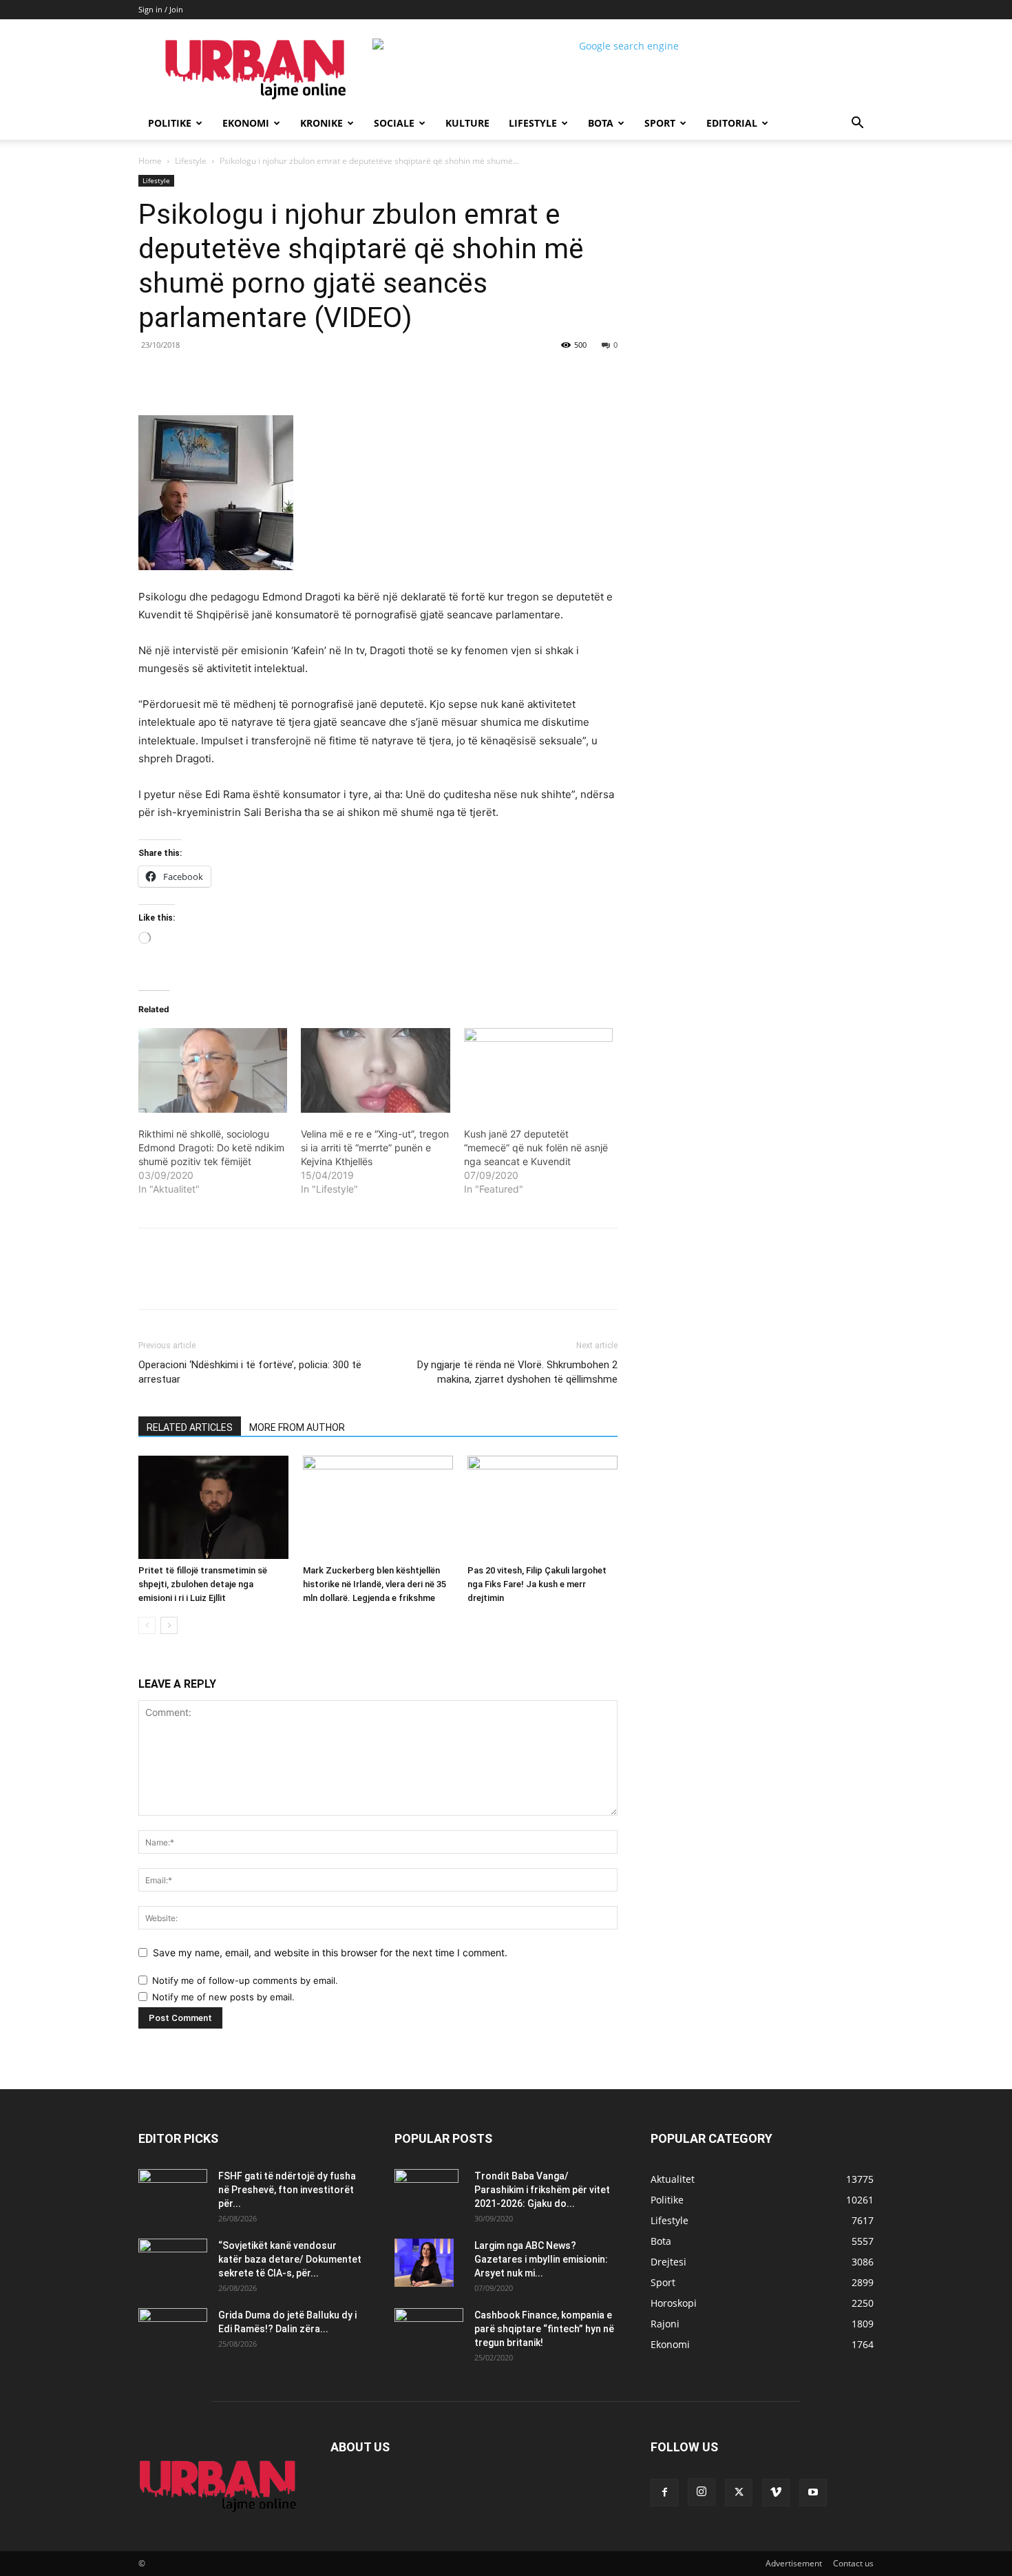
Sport (660, 123)
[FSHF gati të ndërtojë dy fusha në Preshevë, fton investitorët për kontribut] (173, 2193)
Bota (601, 123)
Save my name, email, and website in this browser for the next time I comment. (330, 1952)
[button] (857, 124)
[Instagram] (702, 2492)
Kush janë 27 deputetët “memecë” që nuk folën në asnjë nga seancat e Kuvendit (536, 1148)
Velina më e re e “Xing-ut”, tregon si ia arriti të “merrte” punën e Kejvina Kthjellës (375, 1148)
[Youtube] (813, 2493)
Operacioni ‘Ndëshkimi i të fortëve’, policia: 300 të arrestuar (250, 1372)
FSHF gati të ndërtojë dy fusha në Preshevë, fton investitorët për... (287, 2190)
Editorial (732, 123)
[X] (265, 376)
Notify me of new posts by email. (223, 1997)
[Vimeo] (776, 2493)
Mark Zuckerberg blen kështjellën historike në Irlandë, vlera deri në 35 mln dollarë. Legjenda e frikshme (375, 1584)
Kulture (467, 123)
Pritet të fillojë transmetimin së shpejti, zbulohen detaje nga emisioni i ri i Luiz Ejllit (203, 1584)
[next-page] (169, 1625)
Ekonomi (246, 123)
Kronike (321, 123)
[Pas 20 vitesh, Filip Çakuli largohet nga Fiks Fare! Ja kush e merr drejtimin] (542, 1507)
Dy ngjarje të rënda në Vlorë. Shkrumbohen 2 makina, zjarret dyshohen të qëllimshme (517, 1372)
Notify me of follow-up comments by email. (245, 1980)
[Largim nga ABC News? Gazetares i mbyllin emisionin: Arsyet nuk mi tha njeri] (424, 2263)
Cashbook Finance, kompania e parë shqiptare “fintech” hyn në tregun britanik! (544, 2329)
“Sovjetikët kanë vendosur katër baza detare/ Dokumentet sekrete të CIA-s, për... (290, 2259)
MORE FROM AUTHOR (297, 1427)
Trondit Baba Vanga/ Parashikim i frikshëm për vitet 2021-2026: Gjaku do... (542, 2190)
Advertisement (794, 2563)
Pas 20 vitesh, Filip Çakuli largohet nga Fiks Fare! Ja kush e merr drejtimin (537, 1584)
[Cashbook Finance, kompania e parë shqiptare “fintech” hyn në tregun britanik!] (429, 2320)
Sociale (394, 123)
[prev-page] (147, 1625)
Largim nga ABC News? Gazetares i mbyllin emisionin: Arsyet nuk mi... (541, 2259)
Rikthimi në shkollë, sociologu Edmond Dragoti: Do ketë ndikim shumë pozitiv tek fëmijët (211, 1148)
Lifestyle (533, 123)
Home (150, 161)
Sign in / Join (161, 9)
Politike (170, 123)
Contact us (853, 2563)
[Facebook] (233, 376)
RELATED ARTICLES (190, 1427)
